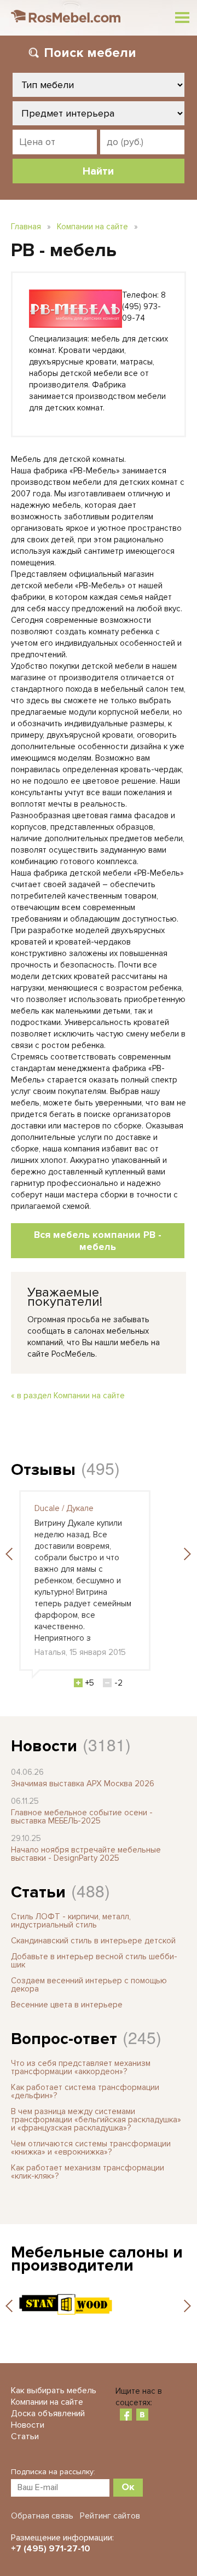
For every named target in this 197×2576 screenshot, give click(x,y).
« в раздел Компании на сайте (68, 1396)
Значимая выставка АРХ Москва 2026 (83, 1784)
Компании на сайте (92, 227)
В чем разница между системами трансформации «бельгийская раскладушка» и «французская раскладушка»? (96, 2120)
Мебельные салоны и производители (97, 2259)
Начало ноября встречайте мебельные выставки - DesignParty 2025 (86, 1854)
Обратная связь (42, 2516)
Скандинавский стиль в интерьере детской (93, 1941)
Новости (44, 1746)
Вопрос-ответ (64, 2039)
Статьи (38, 1892)
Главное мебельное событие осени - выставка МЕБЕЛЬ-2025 (82, 1817)
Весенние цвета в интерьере (67, 2005)
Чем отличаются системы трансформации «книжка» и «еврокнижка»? (91, 2148)
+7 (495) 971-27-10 (51, 2549)
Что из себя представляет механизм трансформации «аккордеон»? (81, 2067)
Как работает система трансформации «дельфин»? (85, 2091)
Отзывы (43, 1470)
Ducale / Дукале (64, 1508)
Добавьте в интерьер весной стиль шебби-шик (94, 1961)
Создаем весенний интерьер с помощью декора (89, 1985)
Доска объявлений (48, 2413)
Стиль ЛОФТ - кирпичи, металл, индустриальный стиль (71, 1921)
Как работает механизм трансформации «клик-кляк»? (88, 2172)
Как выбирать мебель (54, 2390)
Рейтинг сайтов (110, 2516)
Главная (26, 227)
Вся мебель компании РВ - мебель (98, 1241)
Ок (128, 2487)
